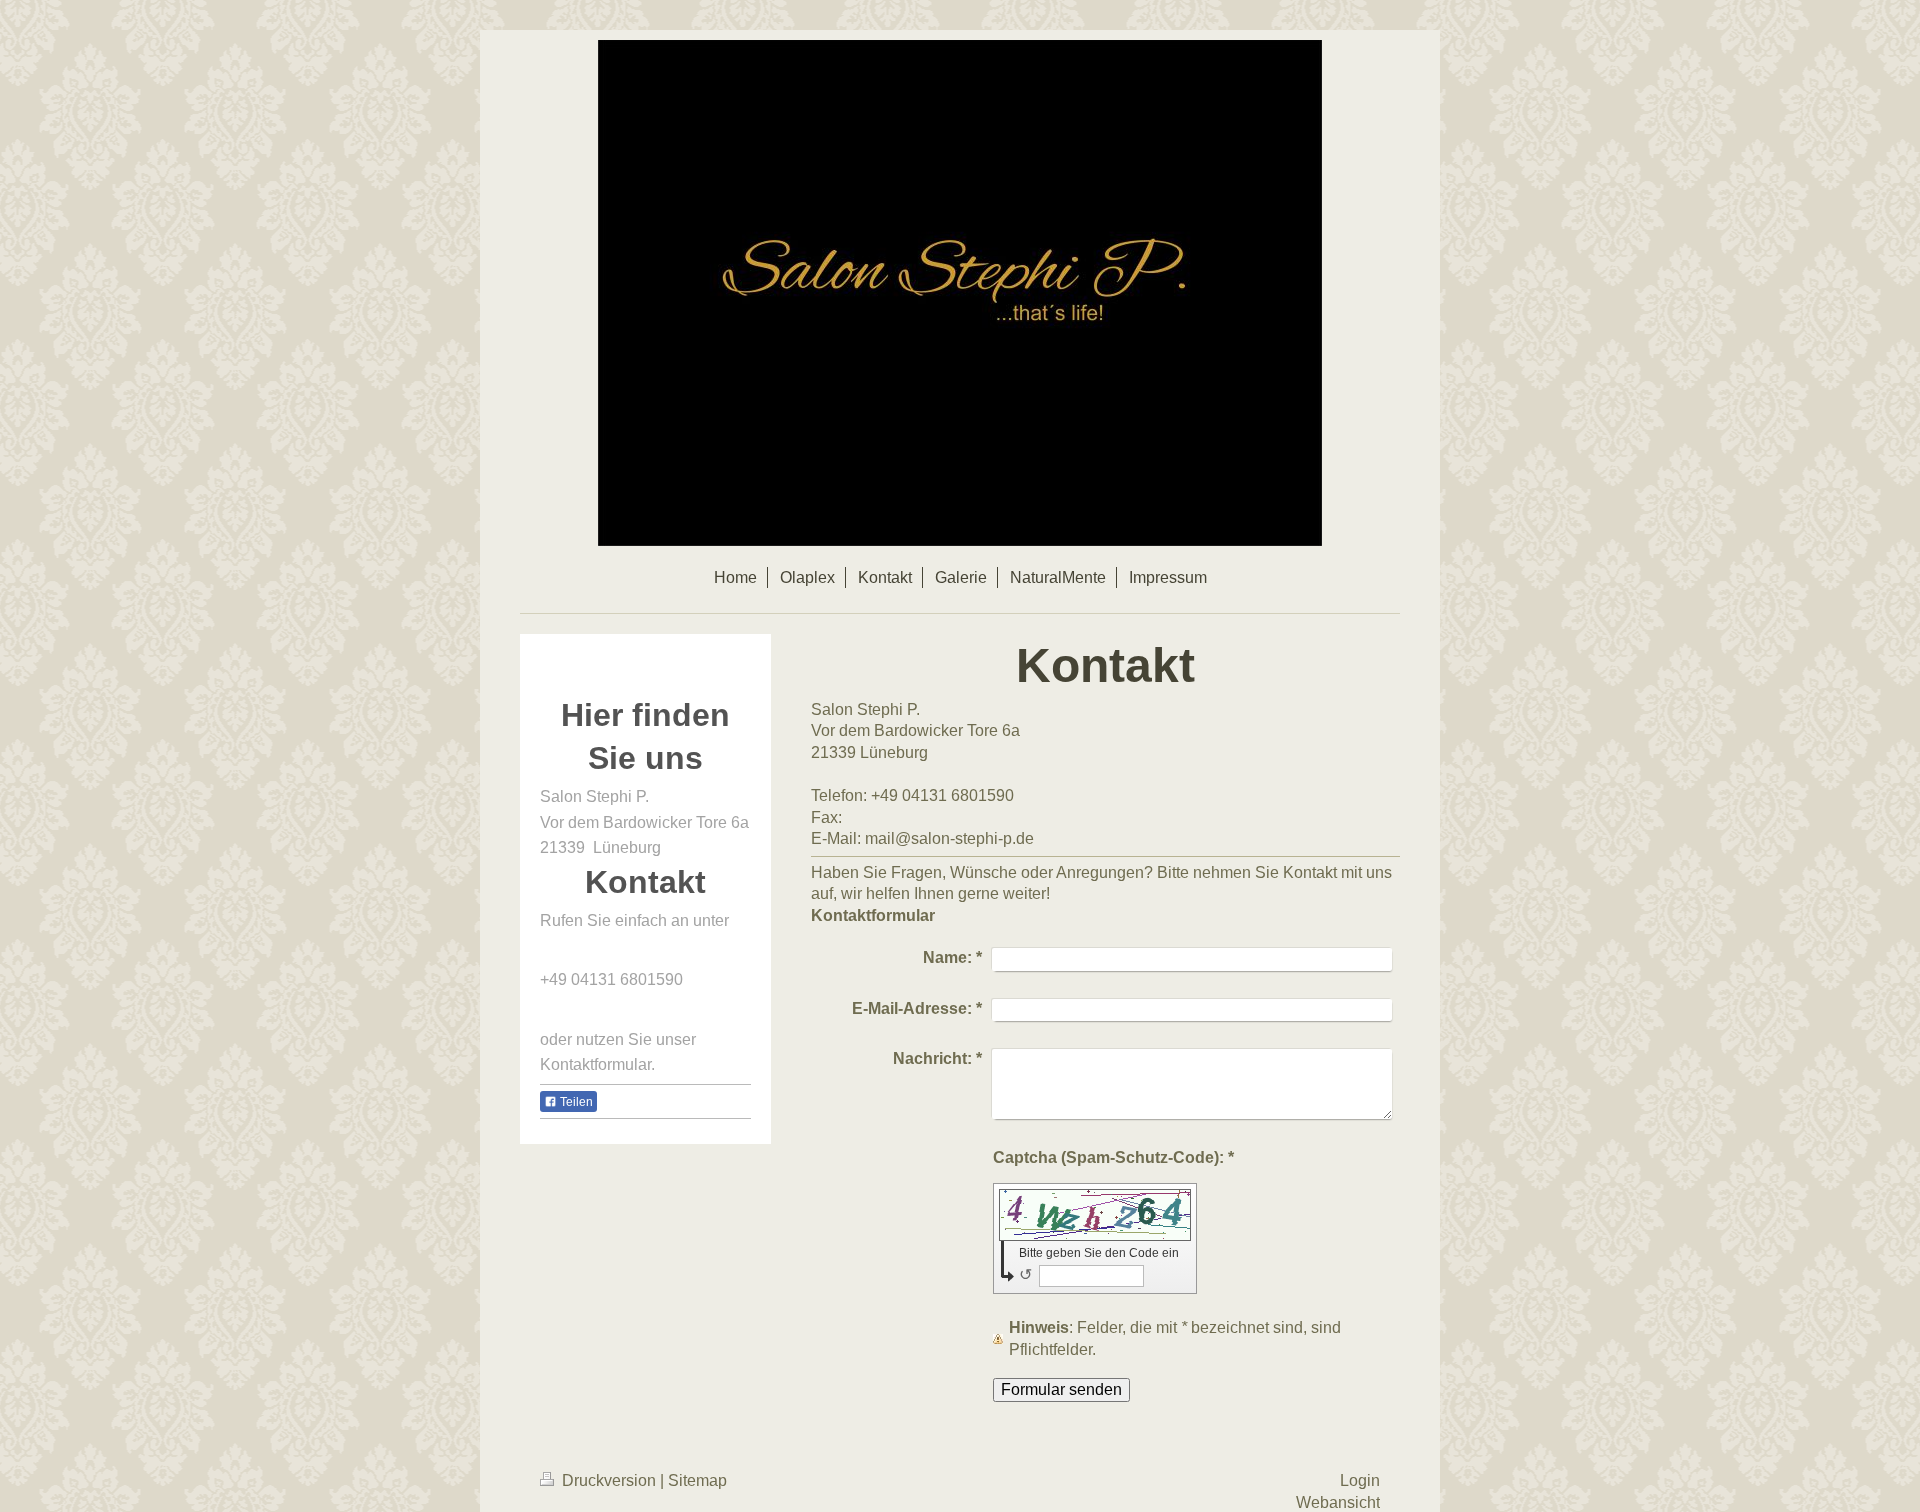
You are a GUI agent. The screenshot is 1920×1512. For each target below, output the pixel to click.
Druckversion (609, 1480)
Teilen (575, 1102)
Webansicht (1338, 1502)
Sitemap (697, 1480)
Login (1360, 1480)
